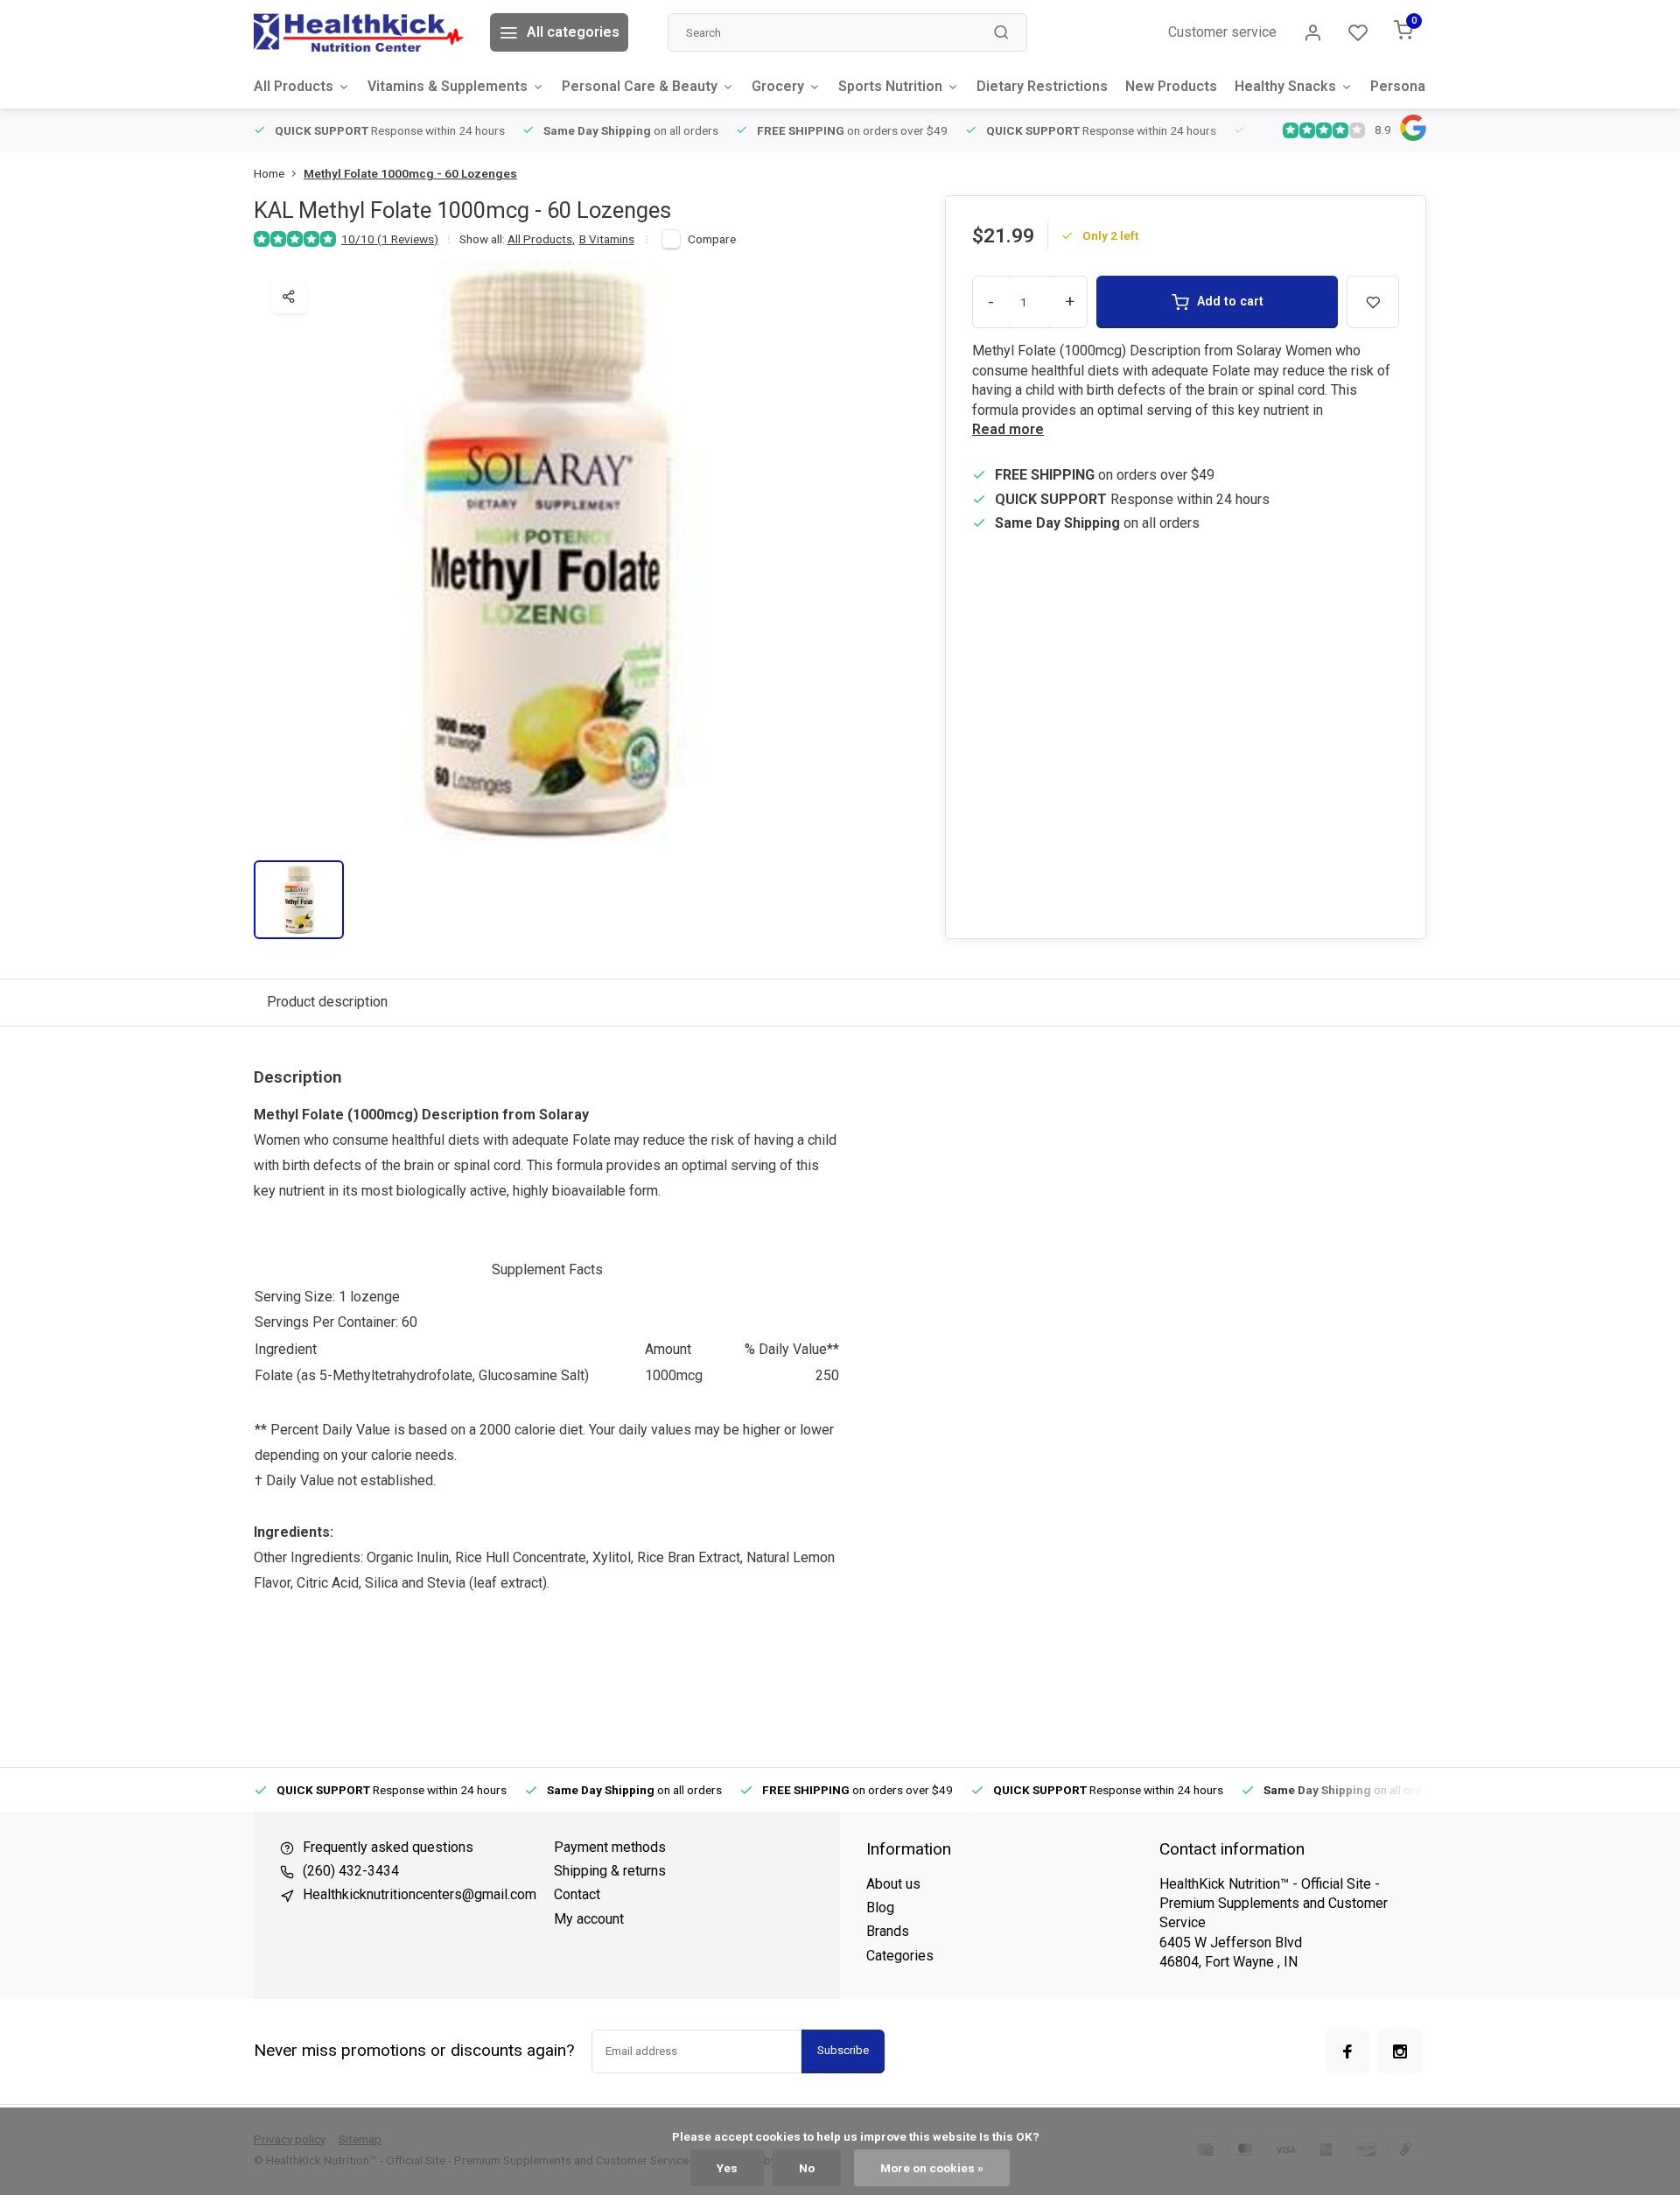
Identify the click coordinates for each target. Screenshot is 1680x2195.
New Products (1171, 86)
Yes (727, 2168)
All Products (294, 86)
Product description (327, 1002)
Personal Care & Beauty (640, 86)
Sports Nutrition (890, 86)
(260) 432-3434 (351, 1871)
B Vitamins (607, 239)
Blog (880, 1907)
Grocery (778, 86)
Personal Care (1417, 86)
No (807, 2168)
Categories (900, 1956)
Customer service (1222, 32)
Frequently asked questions (388, 1847)
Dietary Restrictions (1042, 86)
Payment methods (610, 1847)
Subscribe (843, 2050)
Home (269, 173)
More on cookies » (932, 2168)
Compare (712, 239)
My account (589, 1919)
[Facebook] (1347, 2051)
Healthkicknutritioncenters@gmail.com (420, 1894)
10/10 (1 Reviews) (390, 239)
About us (893, 1884)
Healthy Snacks (1285, 86)
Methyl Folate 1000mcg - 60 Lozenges (410, 173)
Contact (577, 1894)
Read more (1008, 429)
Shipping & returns (610, 1871)
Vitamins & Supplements (448, 86)
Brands (888, 1931)
